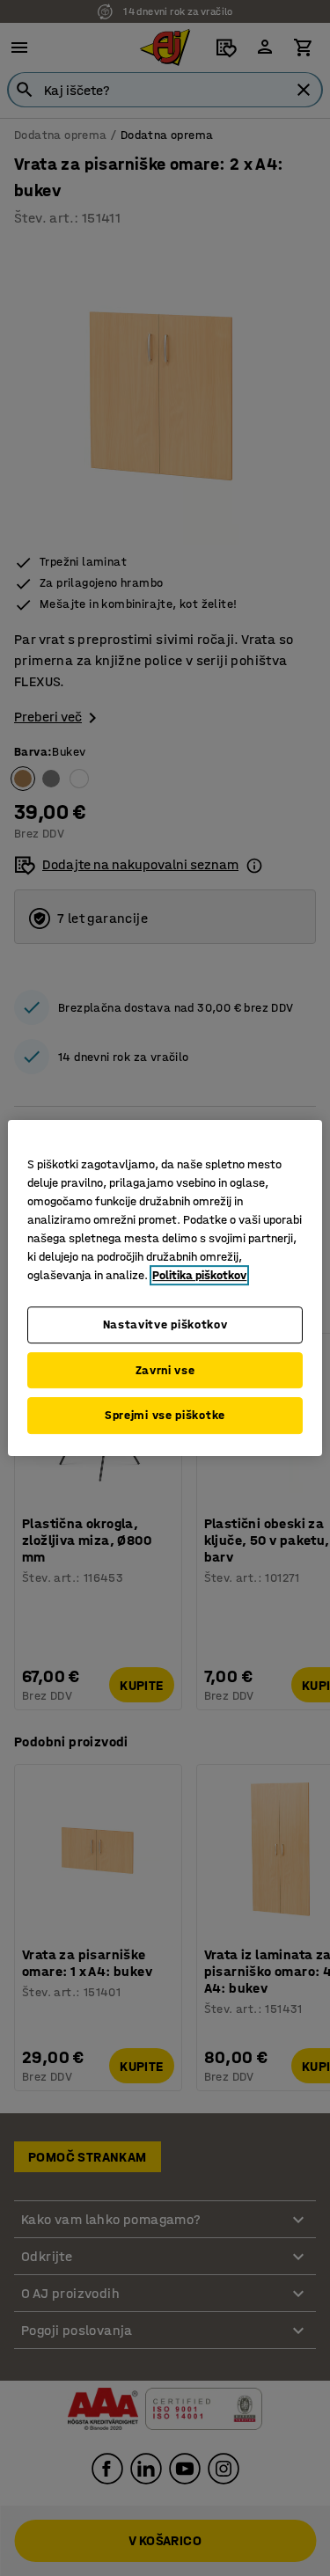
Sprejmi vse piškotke (165, 1415)
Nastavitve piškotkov (165, 1325)
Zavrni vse (165, 1370)
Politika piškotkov (199, 1275)
